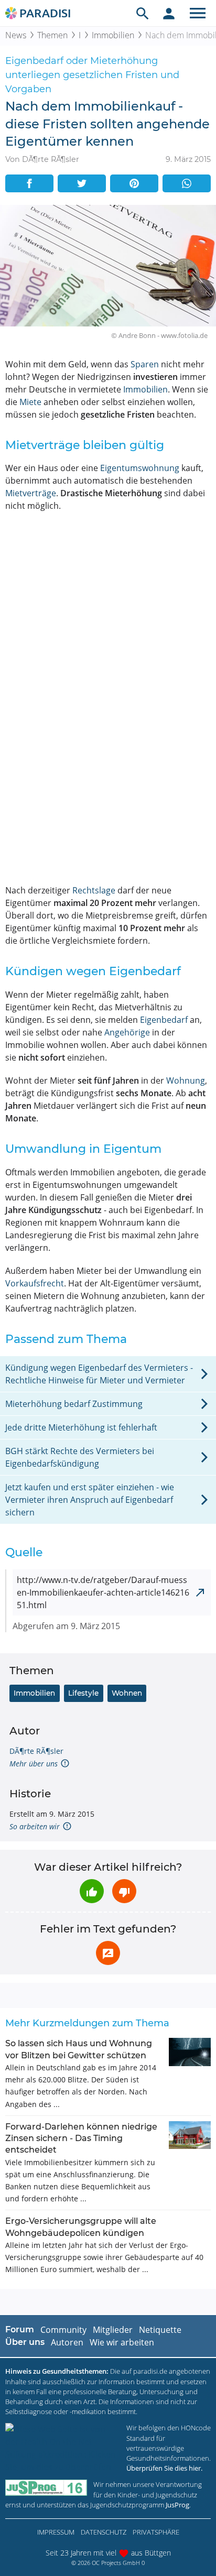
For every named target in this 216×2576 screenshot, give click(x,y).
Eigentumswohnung (140, 468)
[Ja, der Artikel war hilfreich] (92, 1891)
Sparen (145, 364)
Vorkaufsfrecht (35, 1283)
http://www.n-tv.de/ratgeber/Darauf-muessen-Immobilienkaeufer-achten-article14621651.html (103, 1592)
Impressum (56, 2532)
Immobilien (113, 35)
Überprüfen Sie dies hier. (164, 2468)
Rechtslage (94, 890)
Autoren (67, 2342)
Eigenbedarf (164, 1020)
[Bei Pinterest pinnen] (134, 183)
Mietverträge (31, 493)
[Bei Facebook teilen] (29, 183)
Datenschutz (104, 2532)
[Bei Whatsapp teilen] (187, 183)
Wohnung (186, 1080)
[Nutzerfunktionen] (169, 13)
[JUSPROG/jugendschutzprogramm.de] (46, 2488)
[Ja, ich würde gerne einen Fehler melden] (108, 1953)
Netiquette (160, 2330)
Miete (30, 402)
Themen (52, 35)
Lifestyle (83, 1693)
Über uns (25, 2342)
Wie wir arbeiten (122, 2342)
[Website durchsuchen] (143, 13)
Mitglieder (113, 2330)
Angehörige (127, 1032)
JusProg (177, 2505)
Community (63, 2330)
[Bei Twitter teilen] (82, 183)
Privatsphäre (156, 2532)
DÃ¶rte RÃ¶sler (36, 1751)
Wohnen (127, 1693)
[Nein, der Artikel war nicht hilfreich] (124, 1891)
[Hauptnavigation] (198, 13)
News (16, 35)
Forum (20, 2329)
